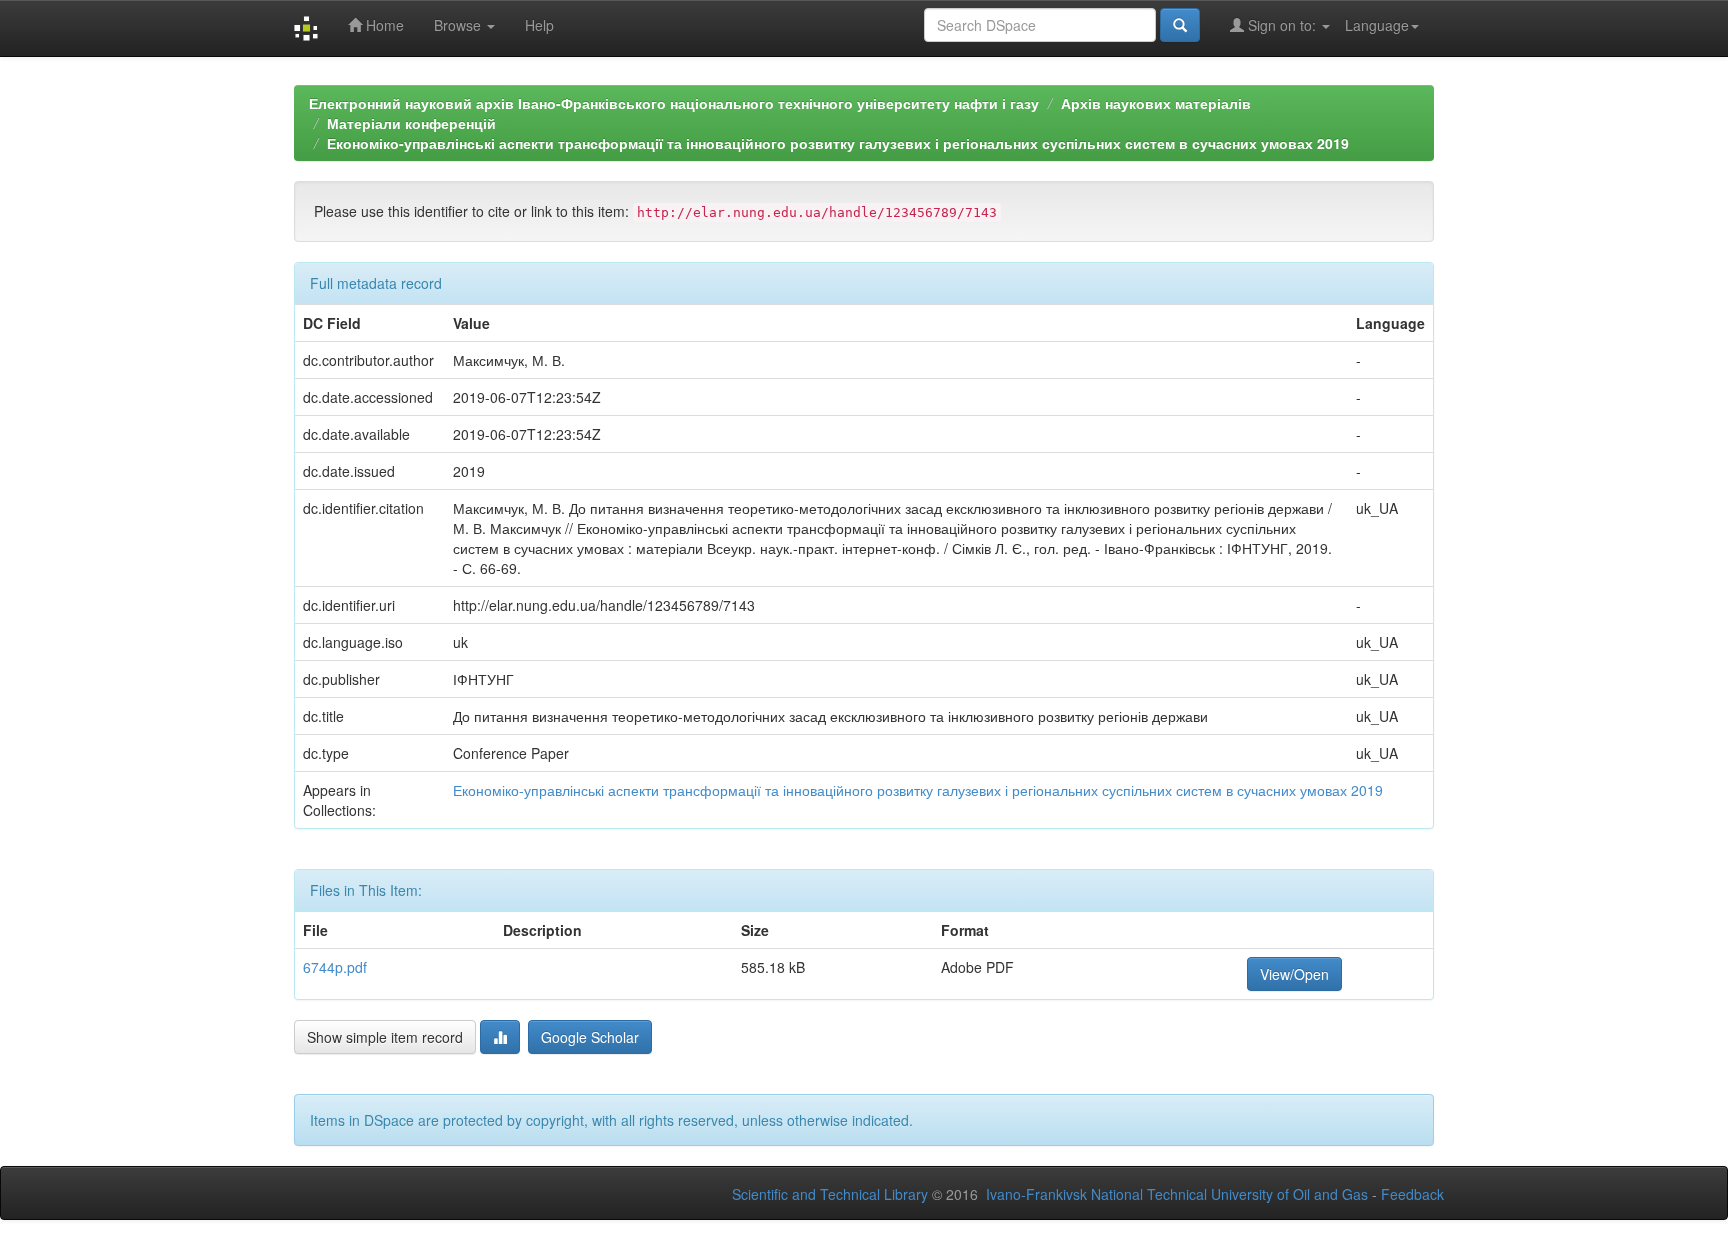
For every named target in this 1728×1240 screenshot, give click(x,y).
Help (539, 25)
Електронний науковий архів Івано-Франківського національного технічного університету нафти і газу (674, 103)
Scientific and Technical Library (830, 1194)
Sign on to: (1282, 25)
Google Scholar (590, 1037)
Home (383, 25)
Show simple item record (385, 1037)
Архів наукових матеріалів (1156, 103)
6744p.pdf (335, 967)
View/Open (1294, 974)
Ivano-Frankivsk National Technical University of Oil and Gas (1177, 1194)
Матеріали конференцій (411, 123)
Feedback (1412, 1194)
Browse (459, 25)
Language (1377, 25)
